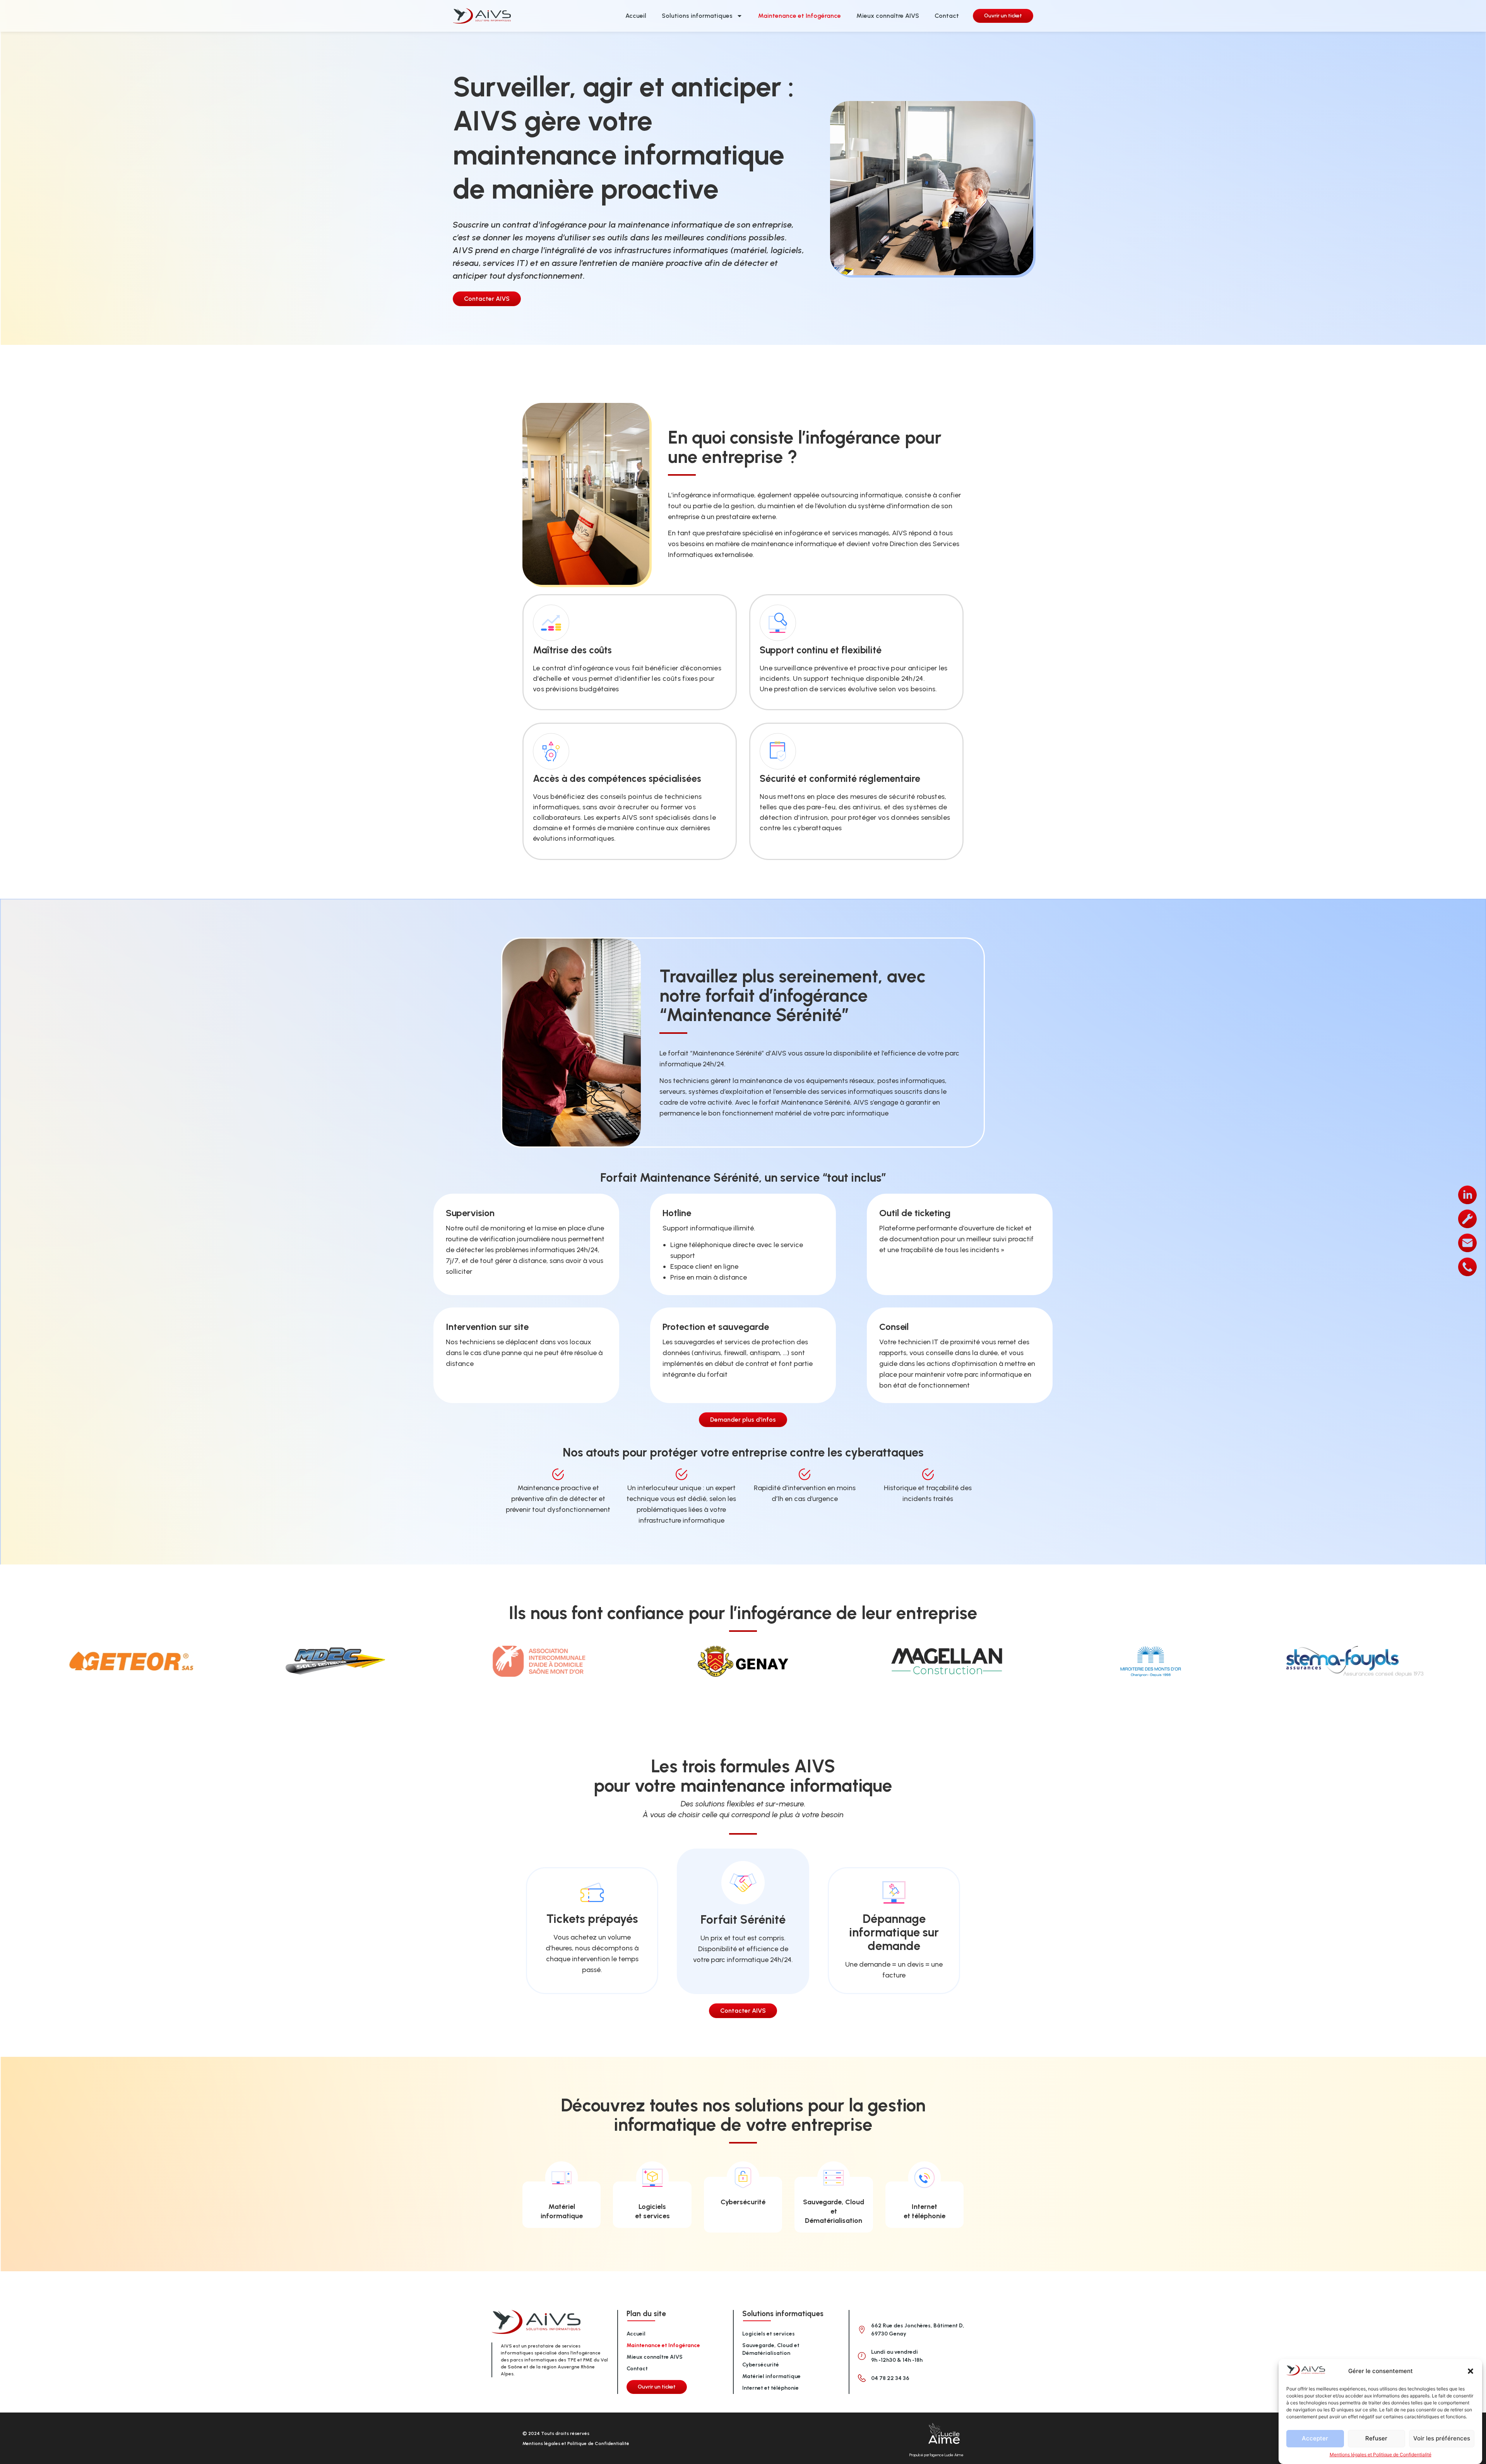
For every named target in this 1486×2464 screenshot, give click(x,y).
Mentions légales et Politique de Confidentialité (1381, 2455)
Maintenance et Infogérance (799, 16)
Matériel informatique (771, 2376)
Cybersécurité (743, 2202)
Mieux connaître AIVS (888, 16)
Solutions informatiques (697, 16)
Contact (947, 16)
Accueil (636, 16)
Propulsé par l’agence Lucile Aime (936, 2455)
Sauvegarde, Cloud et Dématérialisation (834, 2211)
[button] (1471, 2371)
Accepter (1315, 2439)
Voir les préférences (1442, 2439)
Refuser (1376, 2439)
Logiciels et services (769, 2334)
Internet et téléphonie (770, 2388)
